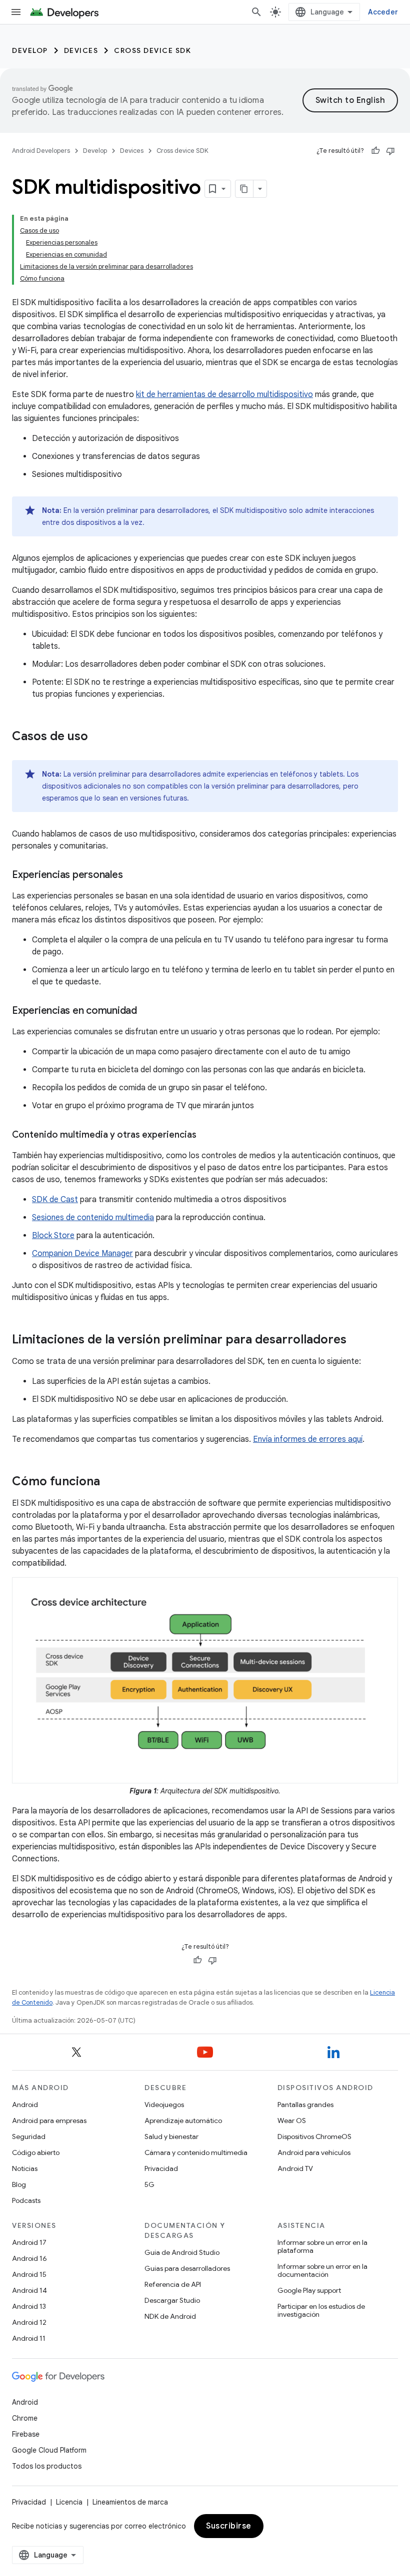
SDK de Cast (55, 1200)
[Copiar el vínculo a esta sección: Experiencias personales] (132, 875)
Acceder (383, 12)
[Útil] (375, 151)
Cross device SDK (152, 50)
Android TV (295, 2168)
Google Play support (309, 2290)
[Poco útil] (390, 151)
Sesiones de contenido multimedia (93, 1218)
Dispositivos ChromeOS (314, 2137)
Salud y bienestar (171, 2137)
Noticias (25, 2168)
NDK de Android (170, 2316)
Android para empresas (49, 2121)
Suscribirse (229, 2526)
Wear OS (292, 2121)
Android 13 (29, 2306)
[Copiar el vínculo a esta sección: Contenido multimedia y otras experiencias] (206, 1136)
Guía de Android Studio (182, 2252)
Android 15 (29, 2274)
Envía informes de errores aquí (308, 1439)
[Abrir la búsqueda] (256, 12)
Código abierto (36, 2152)
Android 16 (29, 2258)
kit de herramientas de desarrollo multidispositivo (224, 395)
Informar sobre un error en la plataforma (322, 2246)
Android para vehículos (314, 2152)
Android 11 (29, 2338)
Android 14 (29, 2290)
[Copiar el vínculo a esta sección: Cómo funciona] (110, 1482)
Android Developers (41, 151)
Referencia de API (173, 2284)
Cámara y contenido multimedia (196, 2152)
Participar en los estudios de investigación (321, 2310)
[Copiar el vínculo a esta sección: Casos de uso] (98, 737)
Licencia (69, 2502)
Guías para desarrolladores (187, 2268)
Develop (30, 50)
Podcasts (26, 2200)
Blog (19, 2184)
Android (25, 2105)
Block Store (53, 1236)
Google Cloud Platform (49, 2450)
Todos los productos (47, 2466)
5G (149, 2184)
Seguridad (29, 2137)
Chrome (25, 2418)
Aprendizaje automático (183, 2121)
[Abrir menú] (16, 12)
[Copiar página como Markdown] (244, 189)
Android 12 (29, 2322)
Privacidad (161, 2168)
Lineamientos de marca (130, 2502)
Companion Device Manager (82, 1254)
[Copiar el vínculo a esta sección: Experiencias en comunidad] (147, 1011)
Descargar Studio (172, 2300)
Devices (81, 50)
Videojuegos (164, 2105)
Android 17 (29, 2242)
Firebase (26, 2434)
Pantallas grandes (305, 2105)
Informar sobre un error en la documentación (322, 2270)
